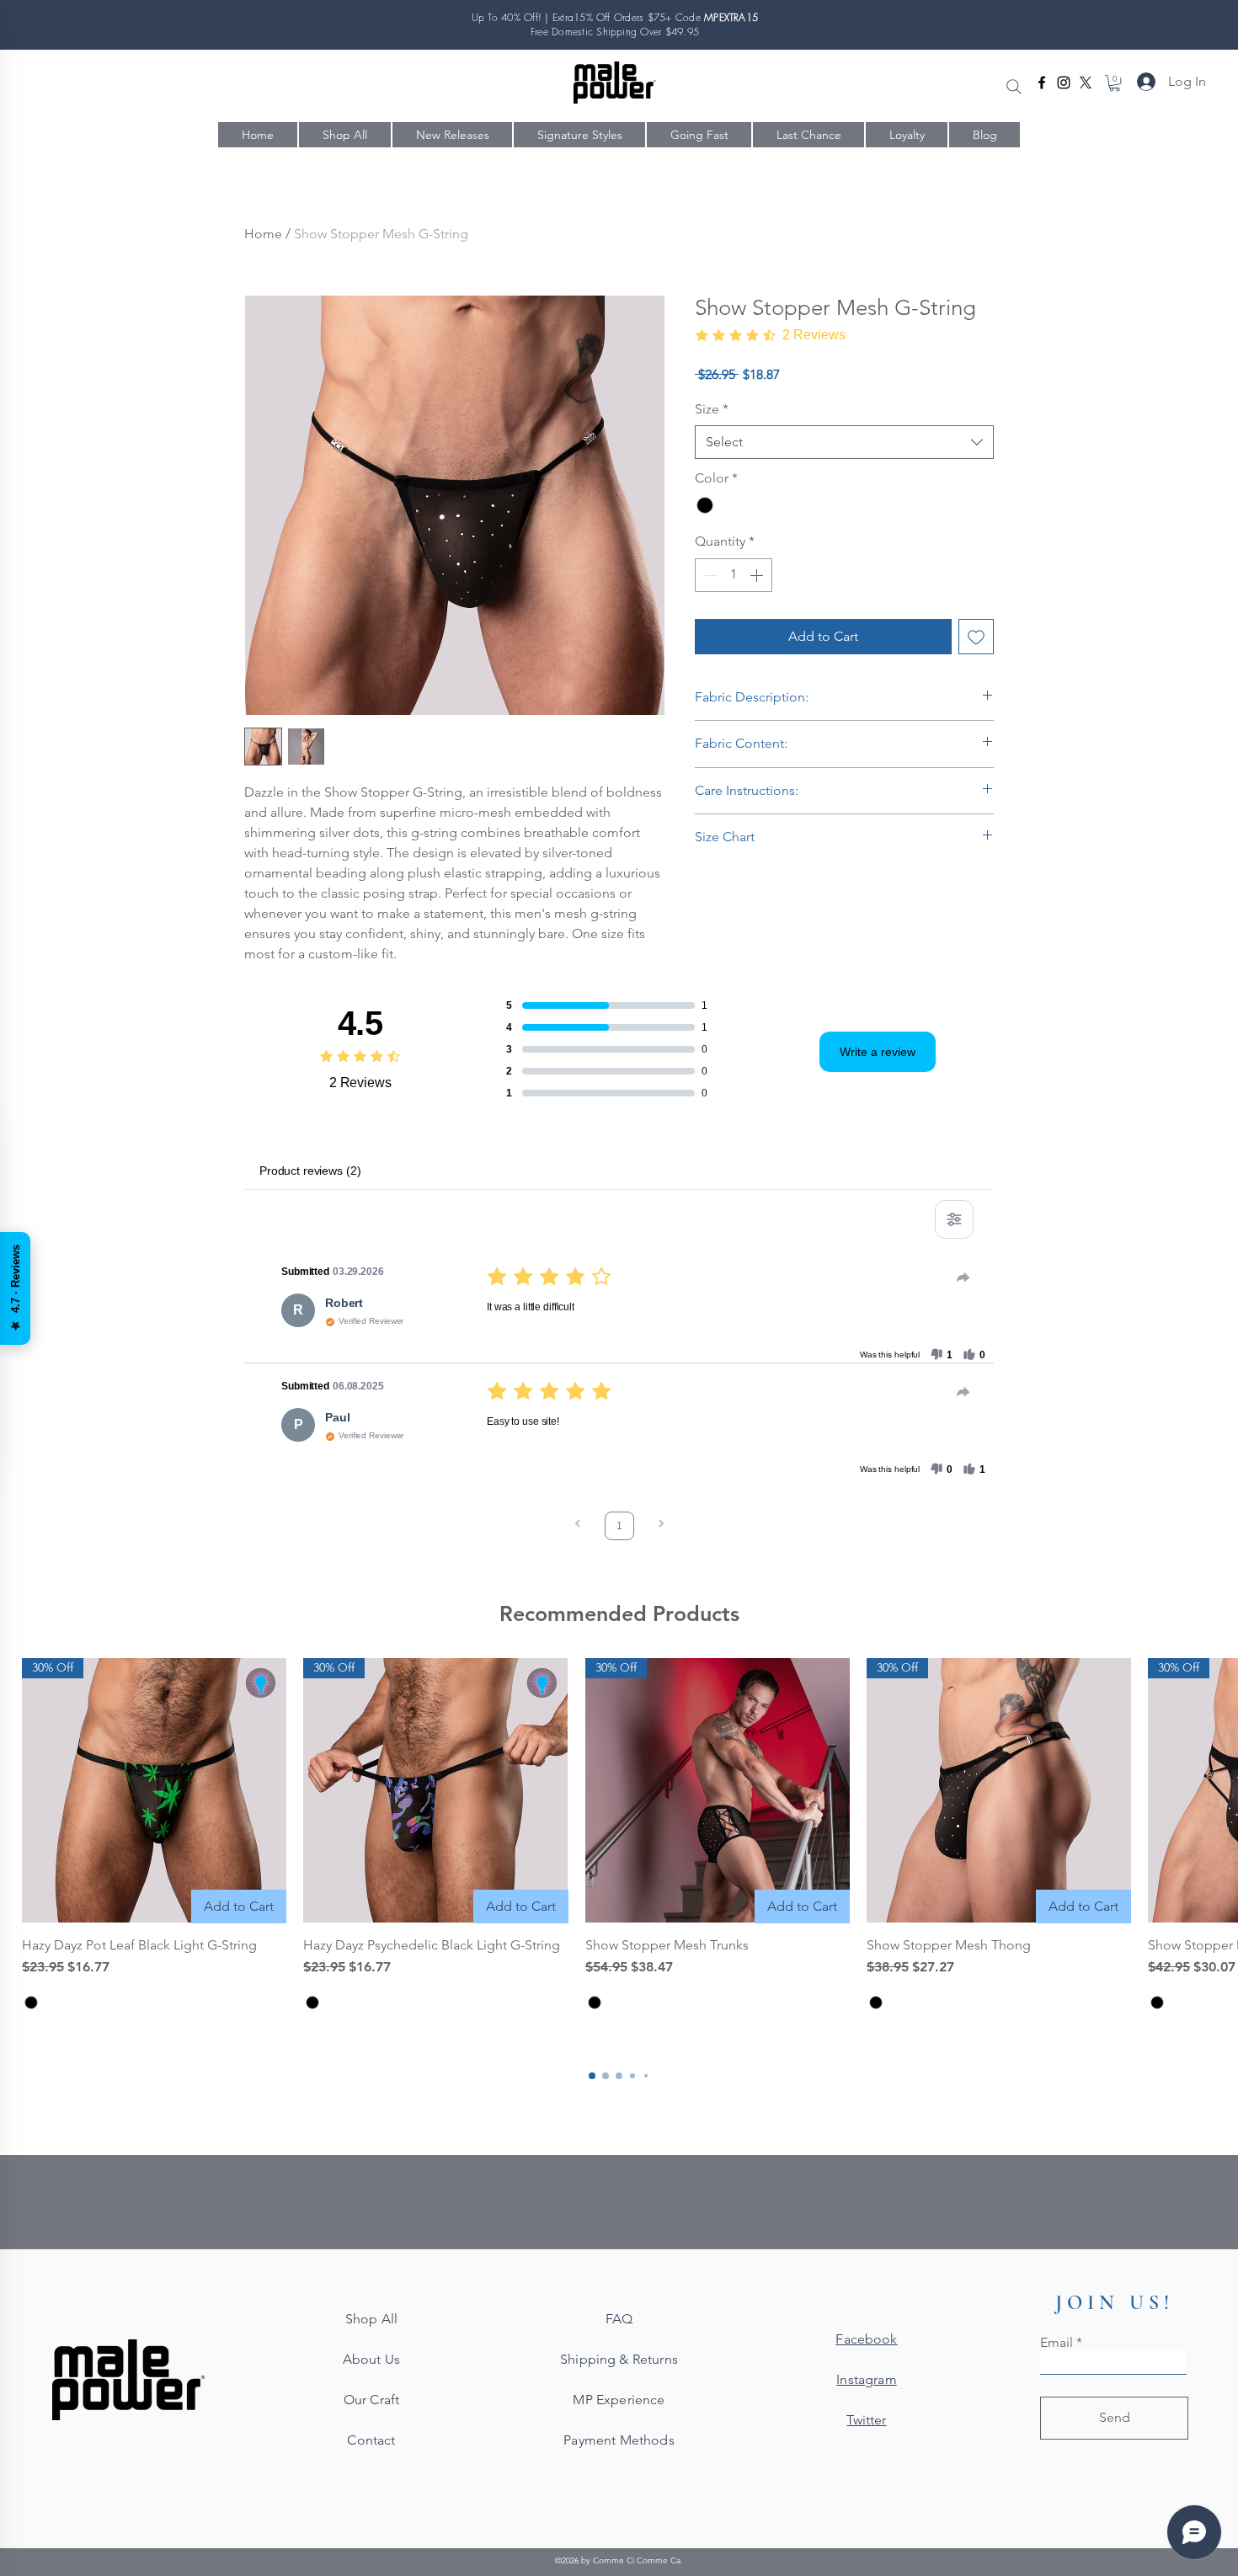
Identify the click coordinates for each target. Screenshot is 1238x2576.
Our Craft (371, 2400)
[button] (1115, 83)
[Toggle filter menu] (954, 1219)
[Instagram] (1064, 83)
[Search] (1014, 87)
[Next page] (661, 1525)
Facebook (866, 2339)
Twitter (866, 2420)
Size (712, 409)
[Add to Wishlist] (976, 637)
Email (1057, 2343)
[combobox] (844, 442)
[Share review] (963, 1277)
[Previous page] (578, 1525)
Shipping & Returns (619, 2359)
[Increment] (758, 575)
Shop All (371, 2319)
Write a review (878, 1052)
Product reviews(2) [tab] (310, 1171)
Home (263, 234)
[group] (619, 1837)
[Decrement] (709, 575)
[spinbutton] (734, 575)
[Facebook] (1042, 83)
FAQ (619, 2319)
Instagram (866, 2379)
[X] (1086, 83)
